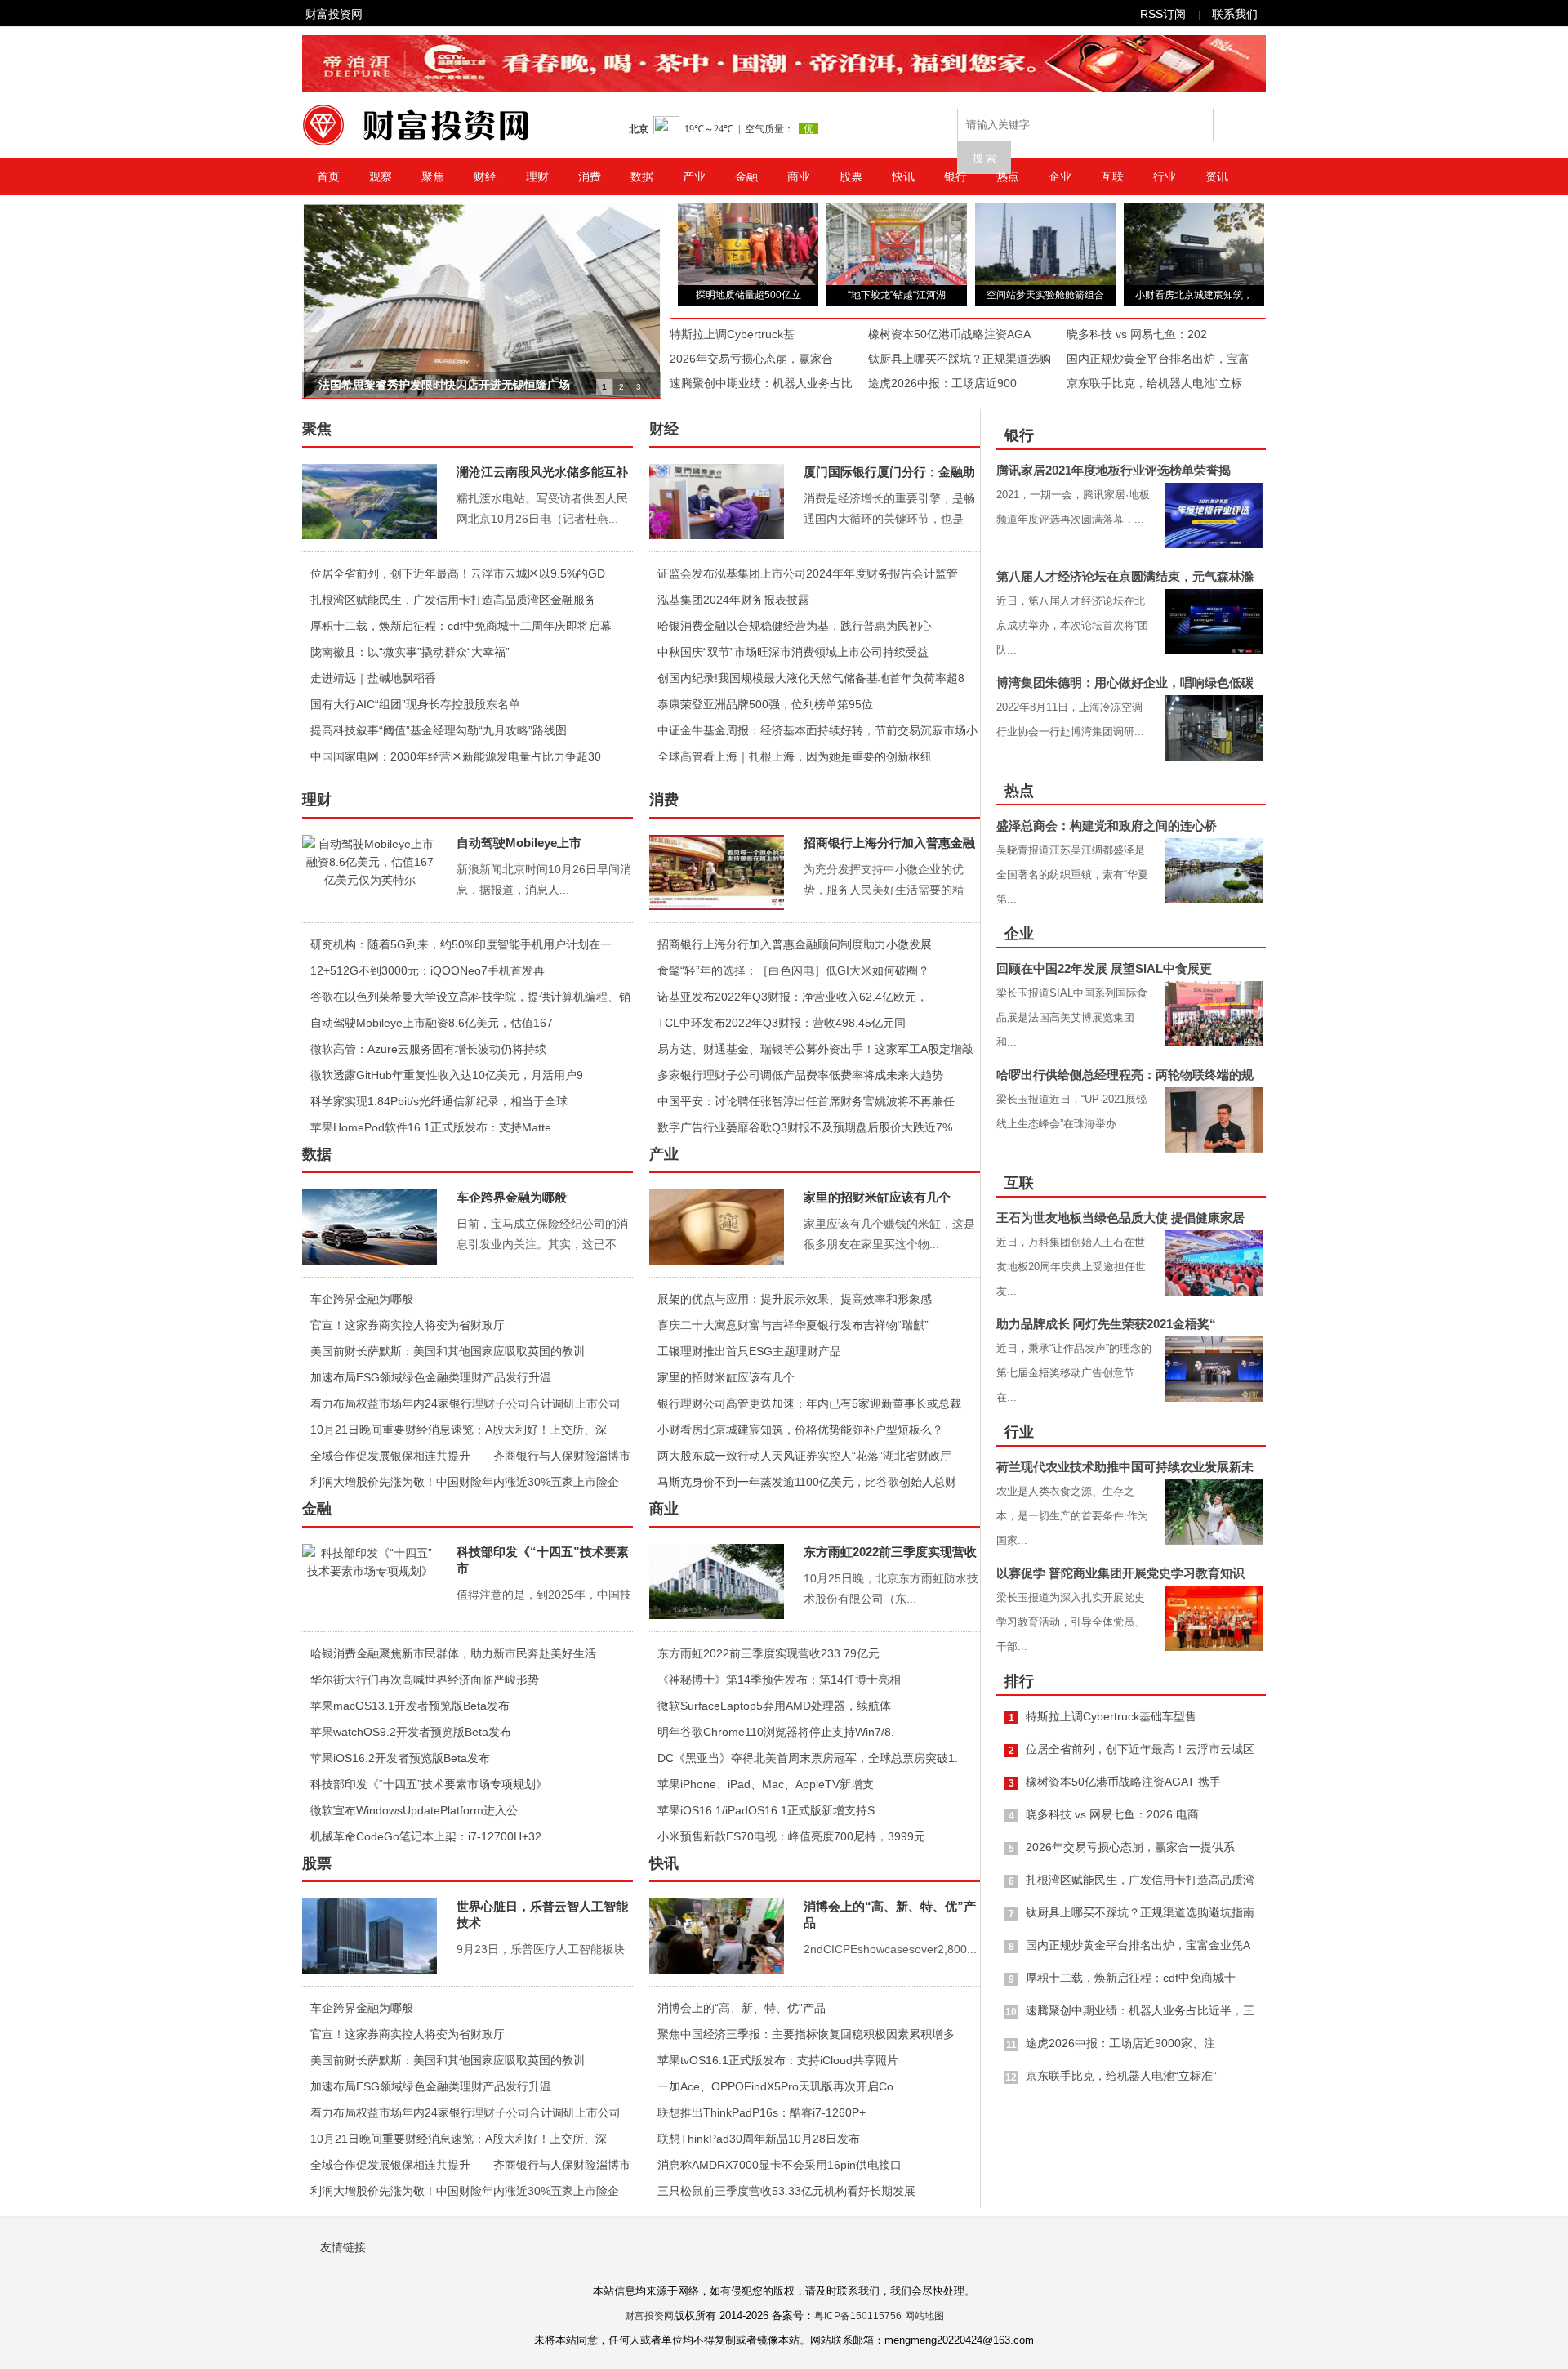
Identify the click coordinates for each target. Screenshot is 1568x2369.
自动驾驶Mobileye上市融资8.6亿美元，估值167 (432, 1023)
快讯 (903, 176)
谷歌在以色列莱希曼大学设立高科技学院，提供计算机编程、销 (470, 997)
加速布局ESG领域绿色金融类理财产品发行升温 (431, 1377)
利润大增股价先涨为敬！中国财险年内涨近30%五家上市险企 (465, 1482)
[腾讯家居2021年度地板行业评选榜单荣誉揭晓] (1214, 515)
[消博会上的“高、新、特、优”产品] (717, 1936)
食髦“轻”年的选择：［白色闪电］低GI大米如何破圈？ (793, 970)
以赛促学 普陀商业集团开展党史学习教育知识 (1120, 1573)
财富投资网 (334, 14)
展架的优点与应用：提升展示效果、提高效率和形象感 (795, 1299)
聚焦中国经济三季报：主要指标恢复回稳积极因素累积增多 (806, 2034)
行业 (1165, 176)
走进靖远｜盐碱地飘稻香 (373, 678)
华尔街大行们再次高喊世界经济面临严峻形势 (425, 1680)
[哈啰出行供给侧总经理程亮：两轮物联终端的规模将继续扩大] (1214, 1120)
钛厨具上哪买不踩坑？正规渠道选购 (960, 359)
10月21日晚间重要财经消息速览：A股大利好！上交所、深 (459, 1430)
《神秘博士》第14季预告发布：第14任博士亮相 (779, 1680)
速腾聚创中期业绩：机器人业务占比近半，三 (1140, 2010)
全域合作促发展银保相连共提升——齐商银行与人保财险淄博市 (470, 1456)
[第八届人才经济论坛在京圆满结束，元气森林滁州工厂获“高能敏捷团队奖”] (1214, 622)
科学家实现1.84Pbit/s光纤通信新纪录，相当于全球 (439, 1101)
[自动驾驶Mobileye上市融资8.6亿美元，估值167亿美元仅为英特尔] (370, 872)
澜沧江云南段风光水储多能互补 (542, 472)
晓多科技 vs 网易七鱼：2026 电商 (1112, 1814)
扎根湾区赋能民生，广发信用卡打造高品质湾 (1140, 1880)
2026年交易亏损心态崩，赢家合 (751, 359)
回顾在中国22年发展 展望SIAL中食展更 (1104, 968)
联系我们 (1235, 14)
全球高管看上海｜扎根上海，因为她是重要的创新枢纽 (795, 756)
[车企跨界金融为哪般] (370, 1227)
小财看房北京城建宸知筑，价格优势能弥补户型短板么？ (800, 1430)
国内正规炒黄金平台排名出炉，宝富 (1158, 359)
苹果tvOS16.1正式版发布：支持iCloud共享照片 (778, 2060)
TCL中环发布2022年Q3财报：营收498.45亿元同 (782, 1023)
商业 (799, 176)
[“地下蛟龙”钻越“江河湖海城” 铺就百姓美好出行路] (897, 281)
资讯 (1217, 176)
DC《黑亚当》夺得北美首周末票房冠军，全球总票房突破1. (808, 1758)
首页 (328, 176)
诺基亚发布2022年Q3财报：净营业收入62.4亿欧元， (793, 997)
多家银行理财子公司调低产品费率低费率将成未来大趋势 (800, 1075)
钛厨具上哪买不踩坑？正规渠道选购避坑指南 (1140, 1912)
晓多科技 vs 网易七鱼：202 (1137, 334)
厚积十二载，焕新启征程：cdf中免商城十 (1131, 1978)
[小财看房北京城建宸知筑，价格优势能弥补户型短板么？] (1194, 281)
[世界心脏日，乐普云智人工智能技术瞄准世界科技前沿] (370, 1936)
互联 (1112, 176)
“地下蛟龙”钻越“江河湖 (897, 295)
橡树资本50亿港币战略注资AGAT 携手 (1123, 1782)
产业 (694, 176)
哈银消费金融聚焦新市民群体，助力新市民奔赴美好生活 (453, 1653)
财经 (485, 176)
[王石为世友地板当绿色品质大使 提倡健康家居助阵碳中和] (1214, 1263)
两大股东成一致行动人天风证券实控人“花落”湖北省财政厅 (804, 1456)
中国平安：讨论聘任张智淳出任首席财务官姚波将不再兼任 (806, 1101)
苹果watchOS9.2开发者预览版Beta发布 (411, 1732)
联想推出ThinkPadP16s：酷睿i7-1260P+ (762, 2112)
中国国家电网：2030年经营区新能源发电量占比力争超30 (456, 756)
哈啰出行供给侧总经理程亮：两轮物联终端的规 (1125, 1075)
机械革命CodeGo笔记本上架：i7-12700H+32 (426, 1836)
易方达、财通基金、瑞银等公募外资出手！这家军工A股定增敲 (815, 1049)
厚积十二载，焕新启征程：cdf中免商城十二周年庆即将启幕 (461, 626)
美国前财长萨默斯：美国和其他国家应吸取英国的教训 (448, 1351)
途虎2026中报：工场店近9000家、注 (1120, 2043)
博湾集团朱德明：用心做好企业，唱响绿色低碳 (1125, 683)
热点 (1008, 176)
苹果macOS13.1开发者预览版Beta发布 (410, 1706)
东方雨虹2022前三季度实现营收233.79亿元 (768, 1653)
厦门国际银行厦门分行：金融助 (889, 472)
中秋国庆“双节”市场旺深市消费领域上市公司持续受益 (793, 652)
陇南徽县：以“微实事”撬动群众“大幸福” (410, 652)
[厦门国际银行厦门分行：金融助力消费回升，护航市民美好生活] (717, 502)
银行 (955, 176)
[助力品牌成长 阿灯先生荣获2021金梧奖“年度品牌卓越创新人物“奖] (1214, 1369)
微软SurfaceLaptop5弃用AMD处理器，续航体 (774, 1706)
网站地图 (924, 2316)
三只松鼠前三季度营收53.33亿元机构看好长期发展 (786, 2191)
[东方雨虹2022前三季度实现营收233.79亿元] (717, 1582)
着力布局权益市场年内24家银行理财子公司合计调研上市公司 (465, 1403)
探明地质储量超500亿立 (748, 295)
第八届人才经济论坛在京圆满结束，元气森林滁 (1125, 576)
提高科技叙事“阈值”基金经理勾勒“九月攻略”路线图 (439, 730)
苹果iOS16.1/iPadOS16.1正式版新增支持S (766, 1810)
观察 (381, 176)
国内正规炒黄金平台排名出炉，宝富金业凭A (1138, 1945)
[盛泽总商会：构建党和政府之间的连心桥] (1214, 871)
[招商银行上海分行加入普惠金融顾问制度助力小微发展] (717, 872)
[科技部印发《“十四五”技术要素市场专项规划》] (370, 1582)
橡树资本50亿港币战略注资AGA (949, 334)
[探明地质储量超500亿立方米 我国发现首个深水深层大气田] (748, 281)
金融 (746, 176)
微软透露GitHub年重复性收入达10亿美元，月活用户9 (447, 1075)
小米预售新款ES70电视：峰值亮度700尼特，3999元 (791, 1836)
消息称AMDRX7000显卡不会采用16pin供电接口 (780, 2165)
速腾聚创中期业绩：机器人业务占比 (761, 383)
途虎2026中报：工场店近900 (942, 383)
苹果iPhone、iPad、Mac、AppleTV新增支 (766, 1784)
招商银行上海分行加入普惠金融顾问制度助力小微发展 (795, 944)
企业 (1060, 176)
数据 (642, 176)
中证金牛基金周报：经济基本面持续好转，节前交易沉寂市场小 (817, 730)
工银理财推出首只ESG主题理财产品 (749, 1351)
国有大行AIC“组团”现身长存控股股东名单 (415, 704)
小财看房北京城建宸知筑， (1194, 295)
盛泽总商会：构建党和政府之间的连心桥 (1107, 825)
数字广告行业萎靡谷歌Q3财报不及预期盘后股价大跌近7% (805, 1127)
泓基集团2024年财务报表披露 (733, 600)
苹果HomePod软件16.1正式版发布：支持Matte (431, 1127)
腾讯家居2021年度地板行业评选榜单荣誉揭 (1114, 470)
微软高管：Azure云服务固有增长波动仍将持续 (428, 1049)
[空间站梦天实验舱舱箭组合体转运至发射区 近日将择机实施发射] (1045, 281)
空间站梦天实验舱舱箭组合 (1045, 295)
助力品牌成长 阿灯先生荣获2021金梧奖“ (1106, 1324)
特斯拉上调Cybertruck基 (732, 334)
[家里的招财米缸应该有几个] (717, 1227)
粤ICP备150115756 (858, 2316)
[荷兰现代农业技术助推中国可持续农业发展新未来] (1214, 1512)
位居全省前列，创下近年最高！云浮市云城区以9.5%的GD (458, 573)
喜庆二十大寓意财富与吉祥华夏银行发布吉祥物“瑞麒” (793, 1325)
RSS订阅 (1163, 14)
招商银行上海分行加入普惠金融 (889, 843)
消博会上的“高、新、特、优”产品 (742, 2008)
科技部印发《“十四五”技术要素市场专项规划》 (429, 1784)
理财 (537, 176)
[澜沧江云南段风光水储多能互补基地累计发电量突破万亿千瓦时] (370, 502)
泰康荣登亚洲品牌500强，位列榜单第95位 (765, 704)
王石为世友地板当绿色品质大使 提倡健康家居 (1120, 1218)
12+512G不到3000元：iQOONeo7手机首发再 (428, 970)
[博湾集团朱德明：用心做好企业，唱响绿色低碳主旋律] (1214, 728)
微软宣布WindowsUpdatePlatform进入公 (414, 1810)
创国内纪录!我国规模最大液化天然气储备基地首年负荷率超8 (811, 678)
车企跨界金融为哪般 (512, 1197)
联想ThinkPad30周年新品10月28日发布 (759, 2139)
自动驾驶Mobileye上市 (519, 843)
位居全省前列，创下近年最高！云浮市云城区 (1140, 1749)
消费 (590, 176)
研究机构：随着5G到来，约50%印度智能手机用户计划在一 (461, 944)
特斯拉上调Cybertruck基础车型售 (1111, 1716)
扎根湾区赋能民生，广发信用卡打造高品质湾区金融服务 (453, 600)
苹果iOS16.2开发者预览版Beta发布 (400, 1758)
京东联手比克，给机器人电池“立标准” (1121, 2076)
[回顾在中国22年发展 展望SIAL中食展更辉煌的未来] (1214, 1014)
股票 (851, 176)
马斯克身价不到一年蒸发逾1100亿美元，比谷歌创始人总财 (807, 1482)
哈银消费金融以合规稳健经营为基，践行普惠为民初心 (795, 626)
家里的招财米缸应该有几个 (877, 1197)
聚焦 (433, 176)
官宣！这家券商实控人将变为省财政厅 (408, 1325)
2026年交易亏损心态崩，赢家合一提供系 (1130, 1847)
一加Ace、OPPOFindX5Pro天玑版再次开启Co (775, 2086)
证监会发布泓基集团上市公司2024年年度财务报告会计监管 (808, 573)
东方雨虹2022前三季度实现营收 (890, 1552)
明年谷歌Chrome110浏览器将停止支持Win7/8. (776, 1732)
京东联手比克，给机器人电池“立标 (1154, 383)
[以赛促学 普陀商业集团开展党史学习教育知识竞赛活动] (1214, 1618)
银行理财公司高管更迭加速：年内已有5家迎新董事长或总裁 (809, 1403)
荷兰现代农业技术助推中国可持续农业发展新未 (1125, 1467)
